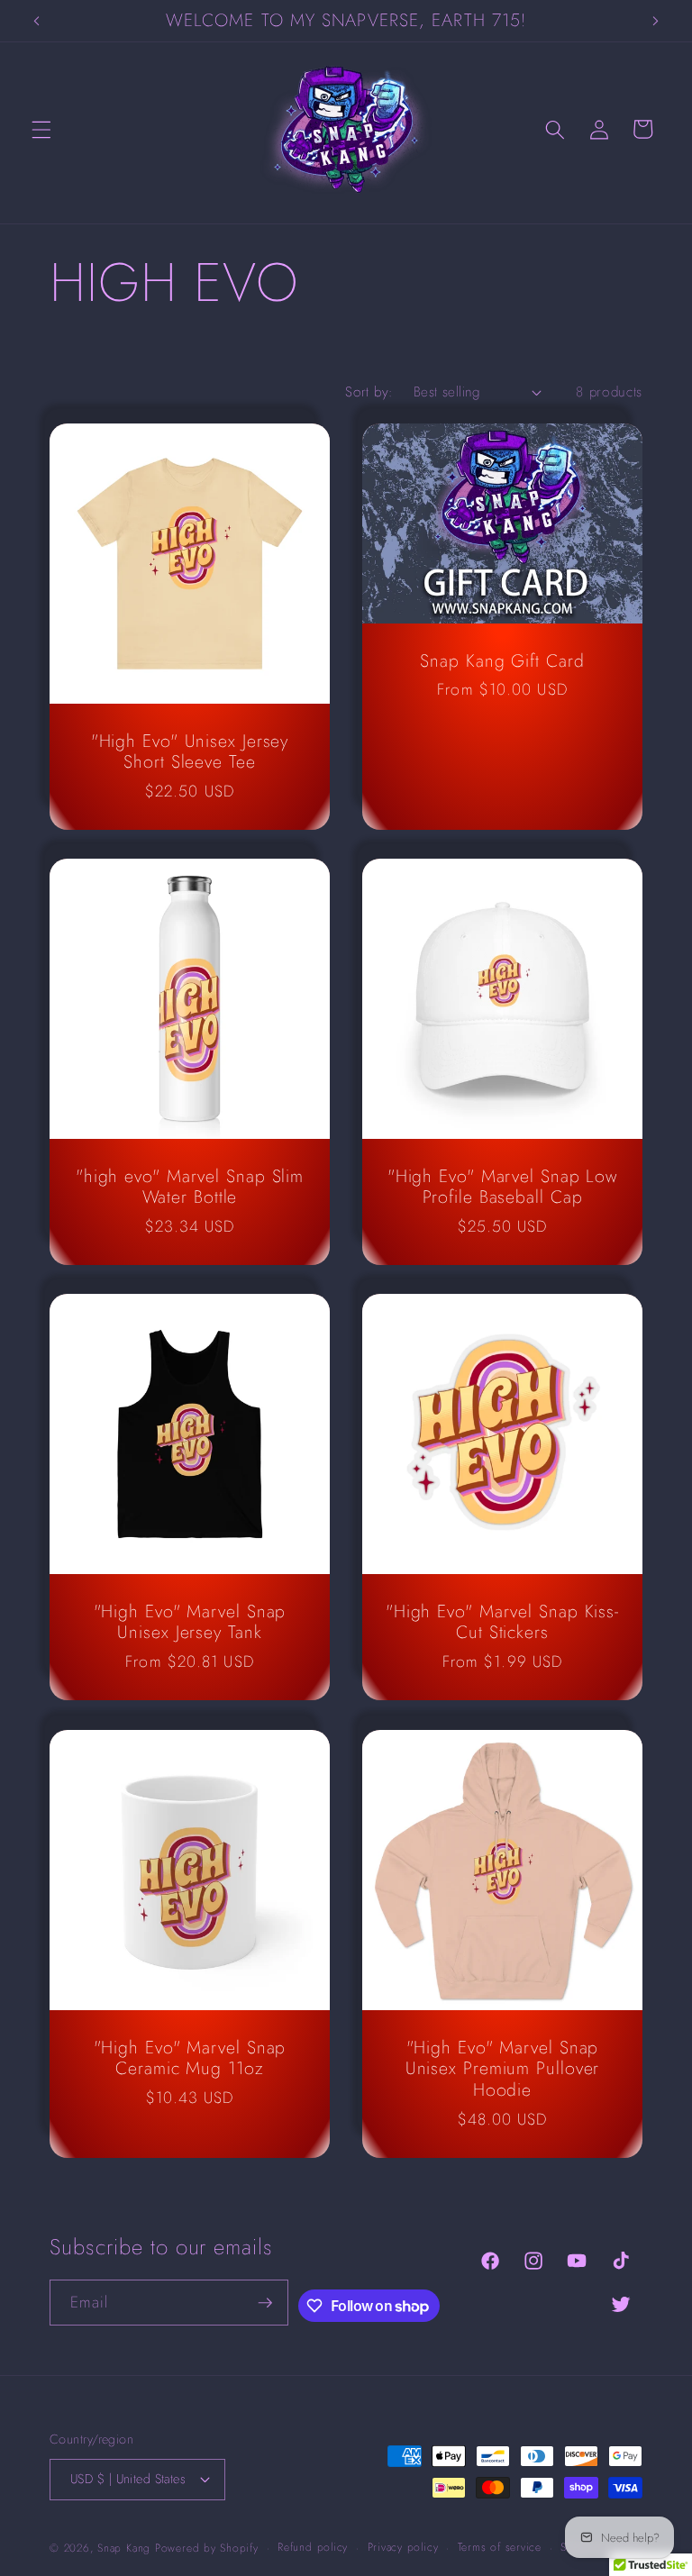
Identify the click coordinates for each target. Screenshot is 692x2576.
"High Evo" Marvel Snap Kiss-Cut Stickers (502, 1623)
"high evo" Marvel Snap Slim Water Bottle (190, 1188)
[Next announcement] (655, 21)
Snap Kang (124, 2548)
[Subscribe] (265, 2303)
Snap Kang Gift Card (502, 661)
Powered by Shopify (207, 2548)
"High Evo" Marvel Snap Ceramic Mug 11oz (190, 2058)
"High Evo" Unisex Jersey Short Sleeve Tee (190, 752)
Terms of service (500, 2547)
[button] (41, 129)
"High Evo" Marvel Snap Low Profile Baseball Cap (502, 1188)
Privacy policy (403, 2547)
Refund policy (313, 2547)
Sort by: (369, 392)
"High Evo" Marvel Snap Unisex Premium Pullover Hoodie (503, 2068)
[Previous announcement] (37, 21)
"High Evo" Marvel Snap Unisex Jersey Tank (190, 1623)
